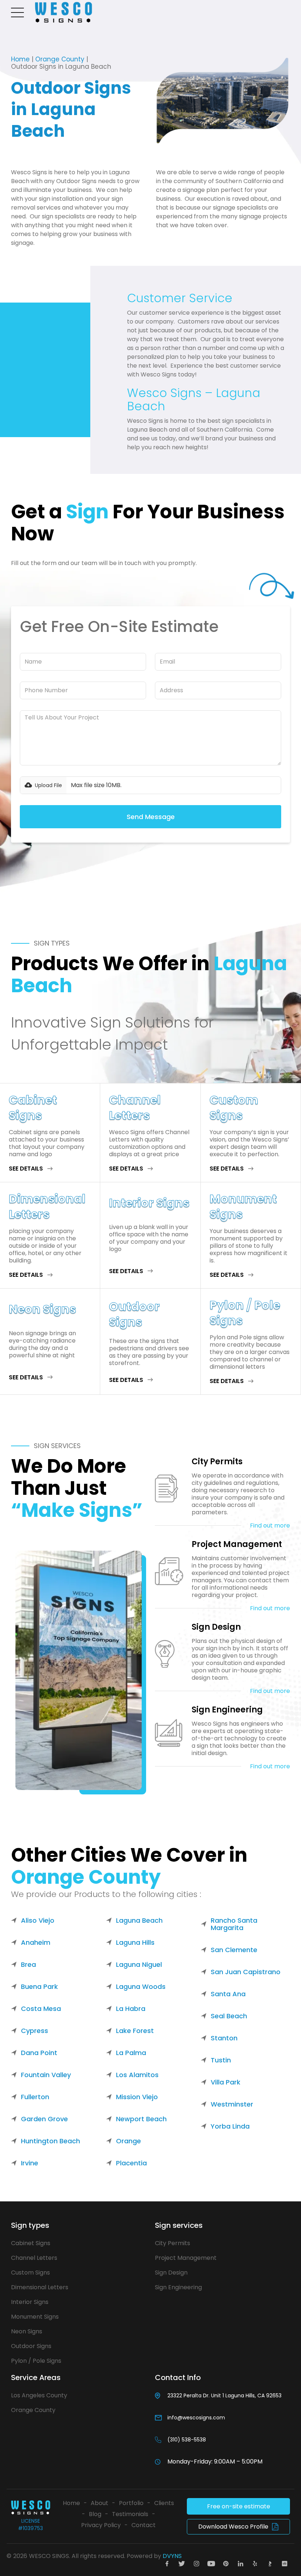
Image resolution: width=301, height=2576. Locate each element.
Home (20, 59)
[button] (19, 12)
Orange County (60, 59)
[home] (64, 12)
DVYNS (172, 2556)
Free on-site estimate (239, 2506)
